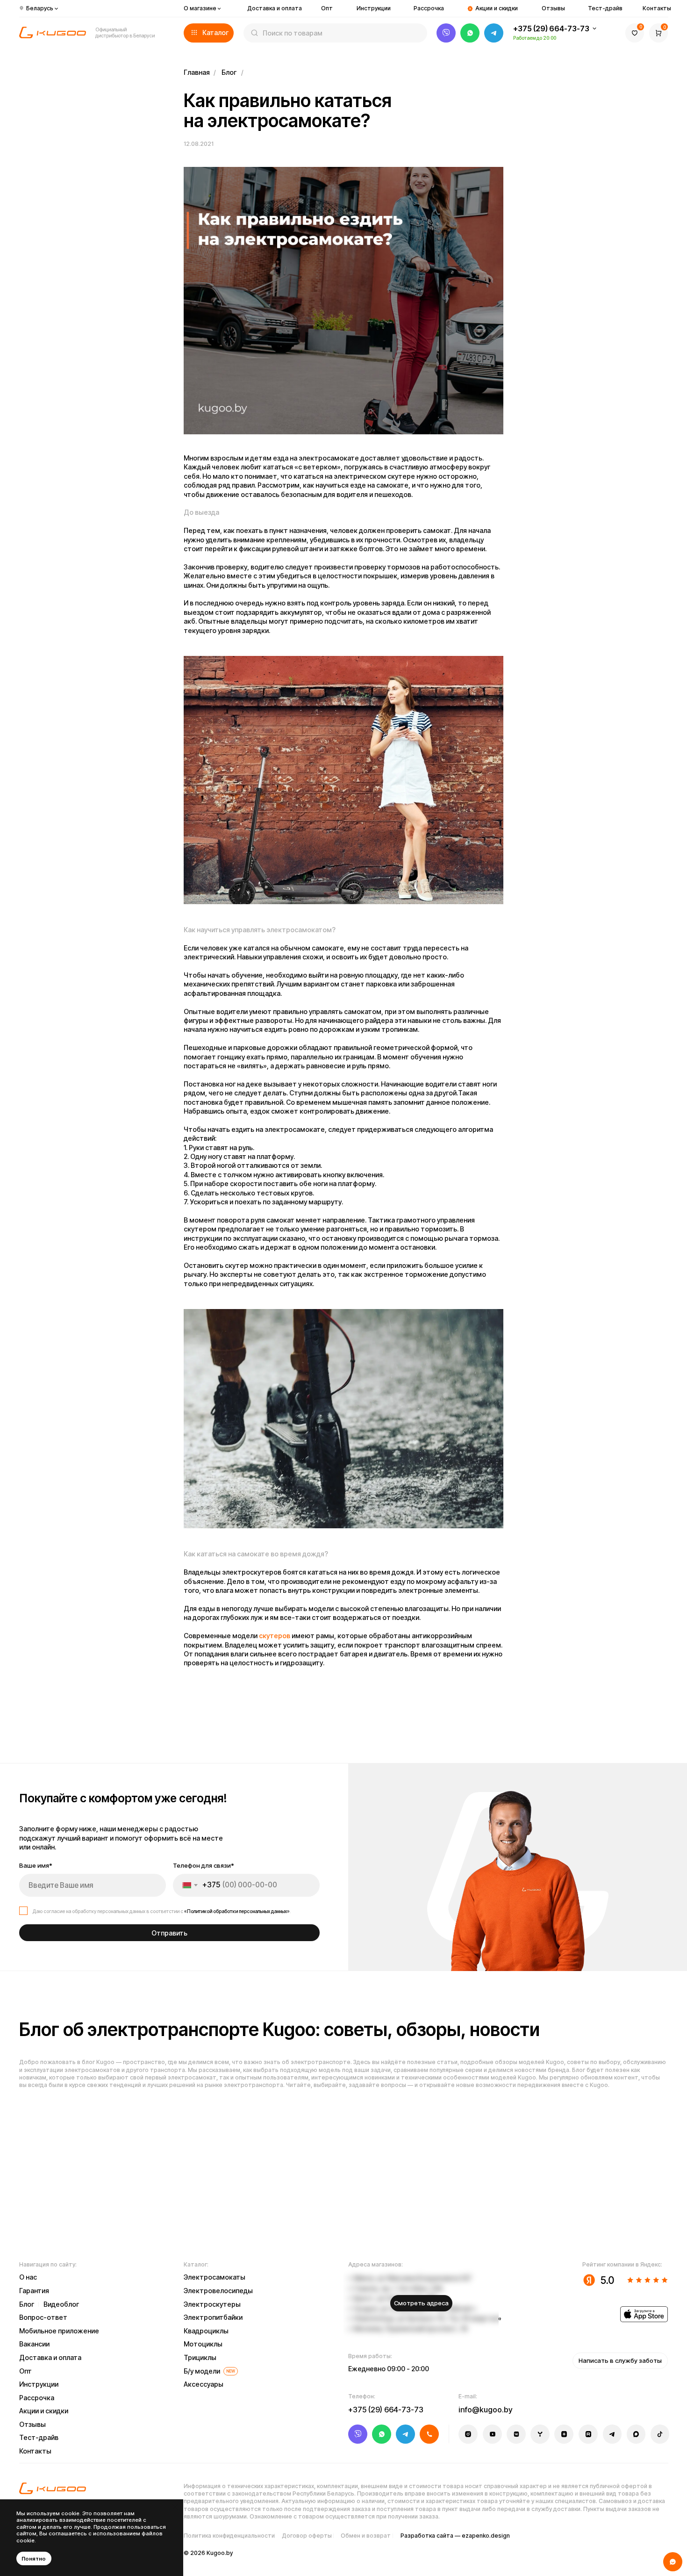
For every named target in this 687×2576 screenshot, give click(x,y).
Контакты (657, 8)
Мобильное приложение (59, 2331)
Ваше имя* (36, 1865)
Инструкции (374, 8)
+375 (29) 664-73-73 (551, 29)
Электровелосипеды (218, 2291)
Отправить (169, 1933)
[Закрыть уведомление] (175, 2508)
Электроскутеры (212, 2304)
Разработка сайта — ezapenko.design (455, 2536)
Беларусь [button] (40, 8)
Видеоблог (61, 2304)
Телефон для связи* (204, 1865)
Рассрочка (429, 8)
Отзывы (553, 8)
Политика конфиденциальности (229, 2536)
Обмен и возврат (366, 2536)
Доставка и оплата (275, 8)
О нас (28, 2277)
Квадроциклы (206, 2331)
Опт (327, 8)
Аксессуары (204, 2384)
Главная (197, 72)
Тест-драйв (605, 8)
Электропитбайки (213, 2317)
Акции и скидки (497, 8)
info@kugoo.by (486, 2410)
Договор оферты (307, 2536)
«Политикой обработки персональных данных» (237, 1911)
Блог (229, 72)
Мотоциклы (203, 2344)
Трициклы (200, 2357)
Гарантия (34, 2291)
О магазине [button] (200, 8)
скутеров (275, 1636)
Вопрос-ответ (43, 2317)
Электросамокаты (215, 2277)
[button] (209, 33)
